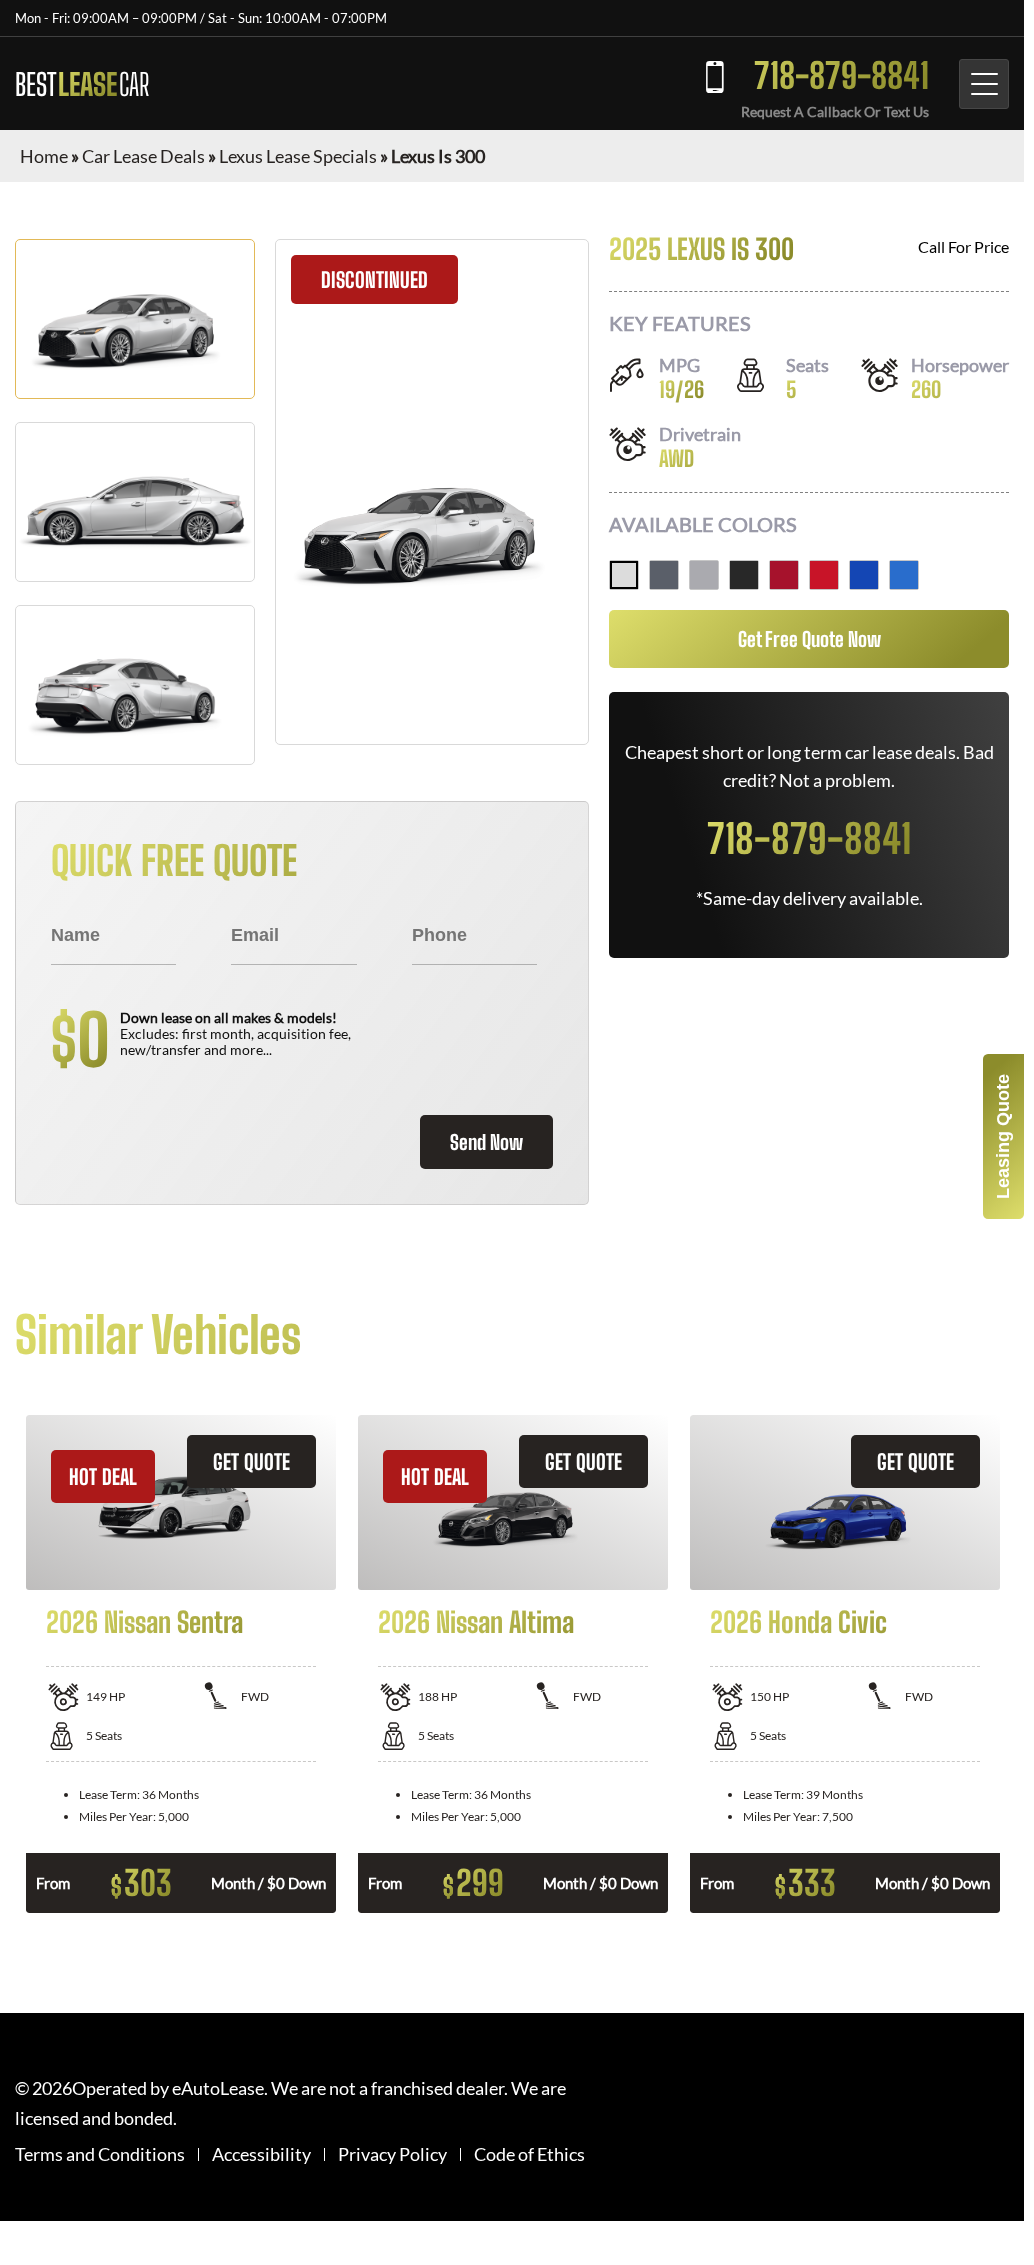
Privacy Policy (392, 2154)
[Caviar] (744, 575)
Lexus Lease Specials (298, 156)
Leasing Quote (1003, 1136)
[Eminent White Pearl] (624, 575)
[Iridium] (704, 575)
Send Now (486, 1142)
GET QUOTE (251, 1461)
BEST (82, 84)
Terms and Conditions (100, 2154)
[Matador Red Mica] (784, 575)
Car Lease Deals (143, 156)
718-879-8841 (841, 75)
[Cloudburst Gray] (664, 575)
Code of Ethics (529, 2154)
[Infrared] (824, 575)
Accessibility (261, 2154)
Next (1024, 1664)
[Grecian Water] (904, 575)
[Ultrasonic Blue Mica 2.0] (864, 575)
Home (44, 156)
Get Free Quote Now (809, 639)
